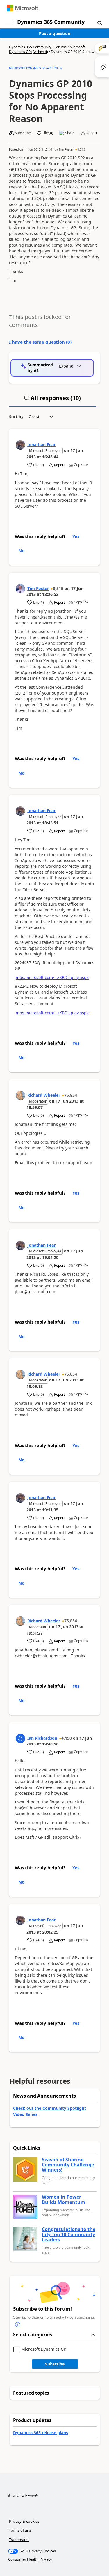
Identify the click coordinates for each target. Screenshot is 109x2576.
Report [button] (92, 133)
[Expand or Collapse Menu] (8, 22)
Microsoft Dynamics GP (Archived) (47, 49)
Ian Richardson (42, 1738)
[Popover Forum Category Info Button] (18, 2325)
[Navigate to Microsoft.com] (22, 8)
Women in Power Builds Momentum (64, 2200)
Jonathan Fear (41, 445)
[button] (100, 23)
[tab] (53, 400)
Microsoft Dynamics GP (44, 2349)
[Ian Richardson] (20, 1738)
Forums (60, 47)
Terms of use (20, 2530)
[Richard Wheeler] (20, 1096)
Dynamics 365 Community (51, 22)
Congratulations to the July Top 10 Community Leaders (69, 2235)
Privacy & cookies (24, 2521)
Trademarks (19, 2540)
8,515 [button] (81, 149)
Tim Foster (66, 149)
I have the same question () (40, 342)
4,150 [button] (67, 1738)
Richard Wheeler (44, 1095)
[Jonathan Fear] (20, 445)
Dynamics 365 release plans (41, 2433)
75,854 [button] (71, 1095)
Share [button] (70, 133)
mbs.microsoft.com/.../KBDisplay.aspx (52, 977)
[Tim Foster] (20, 589)
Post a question (55, 33)
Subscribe (55, 2364)
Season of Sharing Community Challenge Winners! (68, 2165)
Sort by (16, 417)
